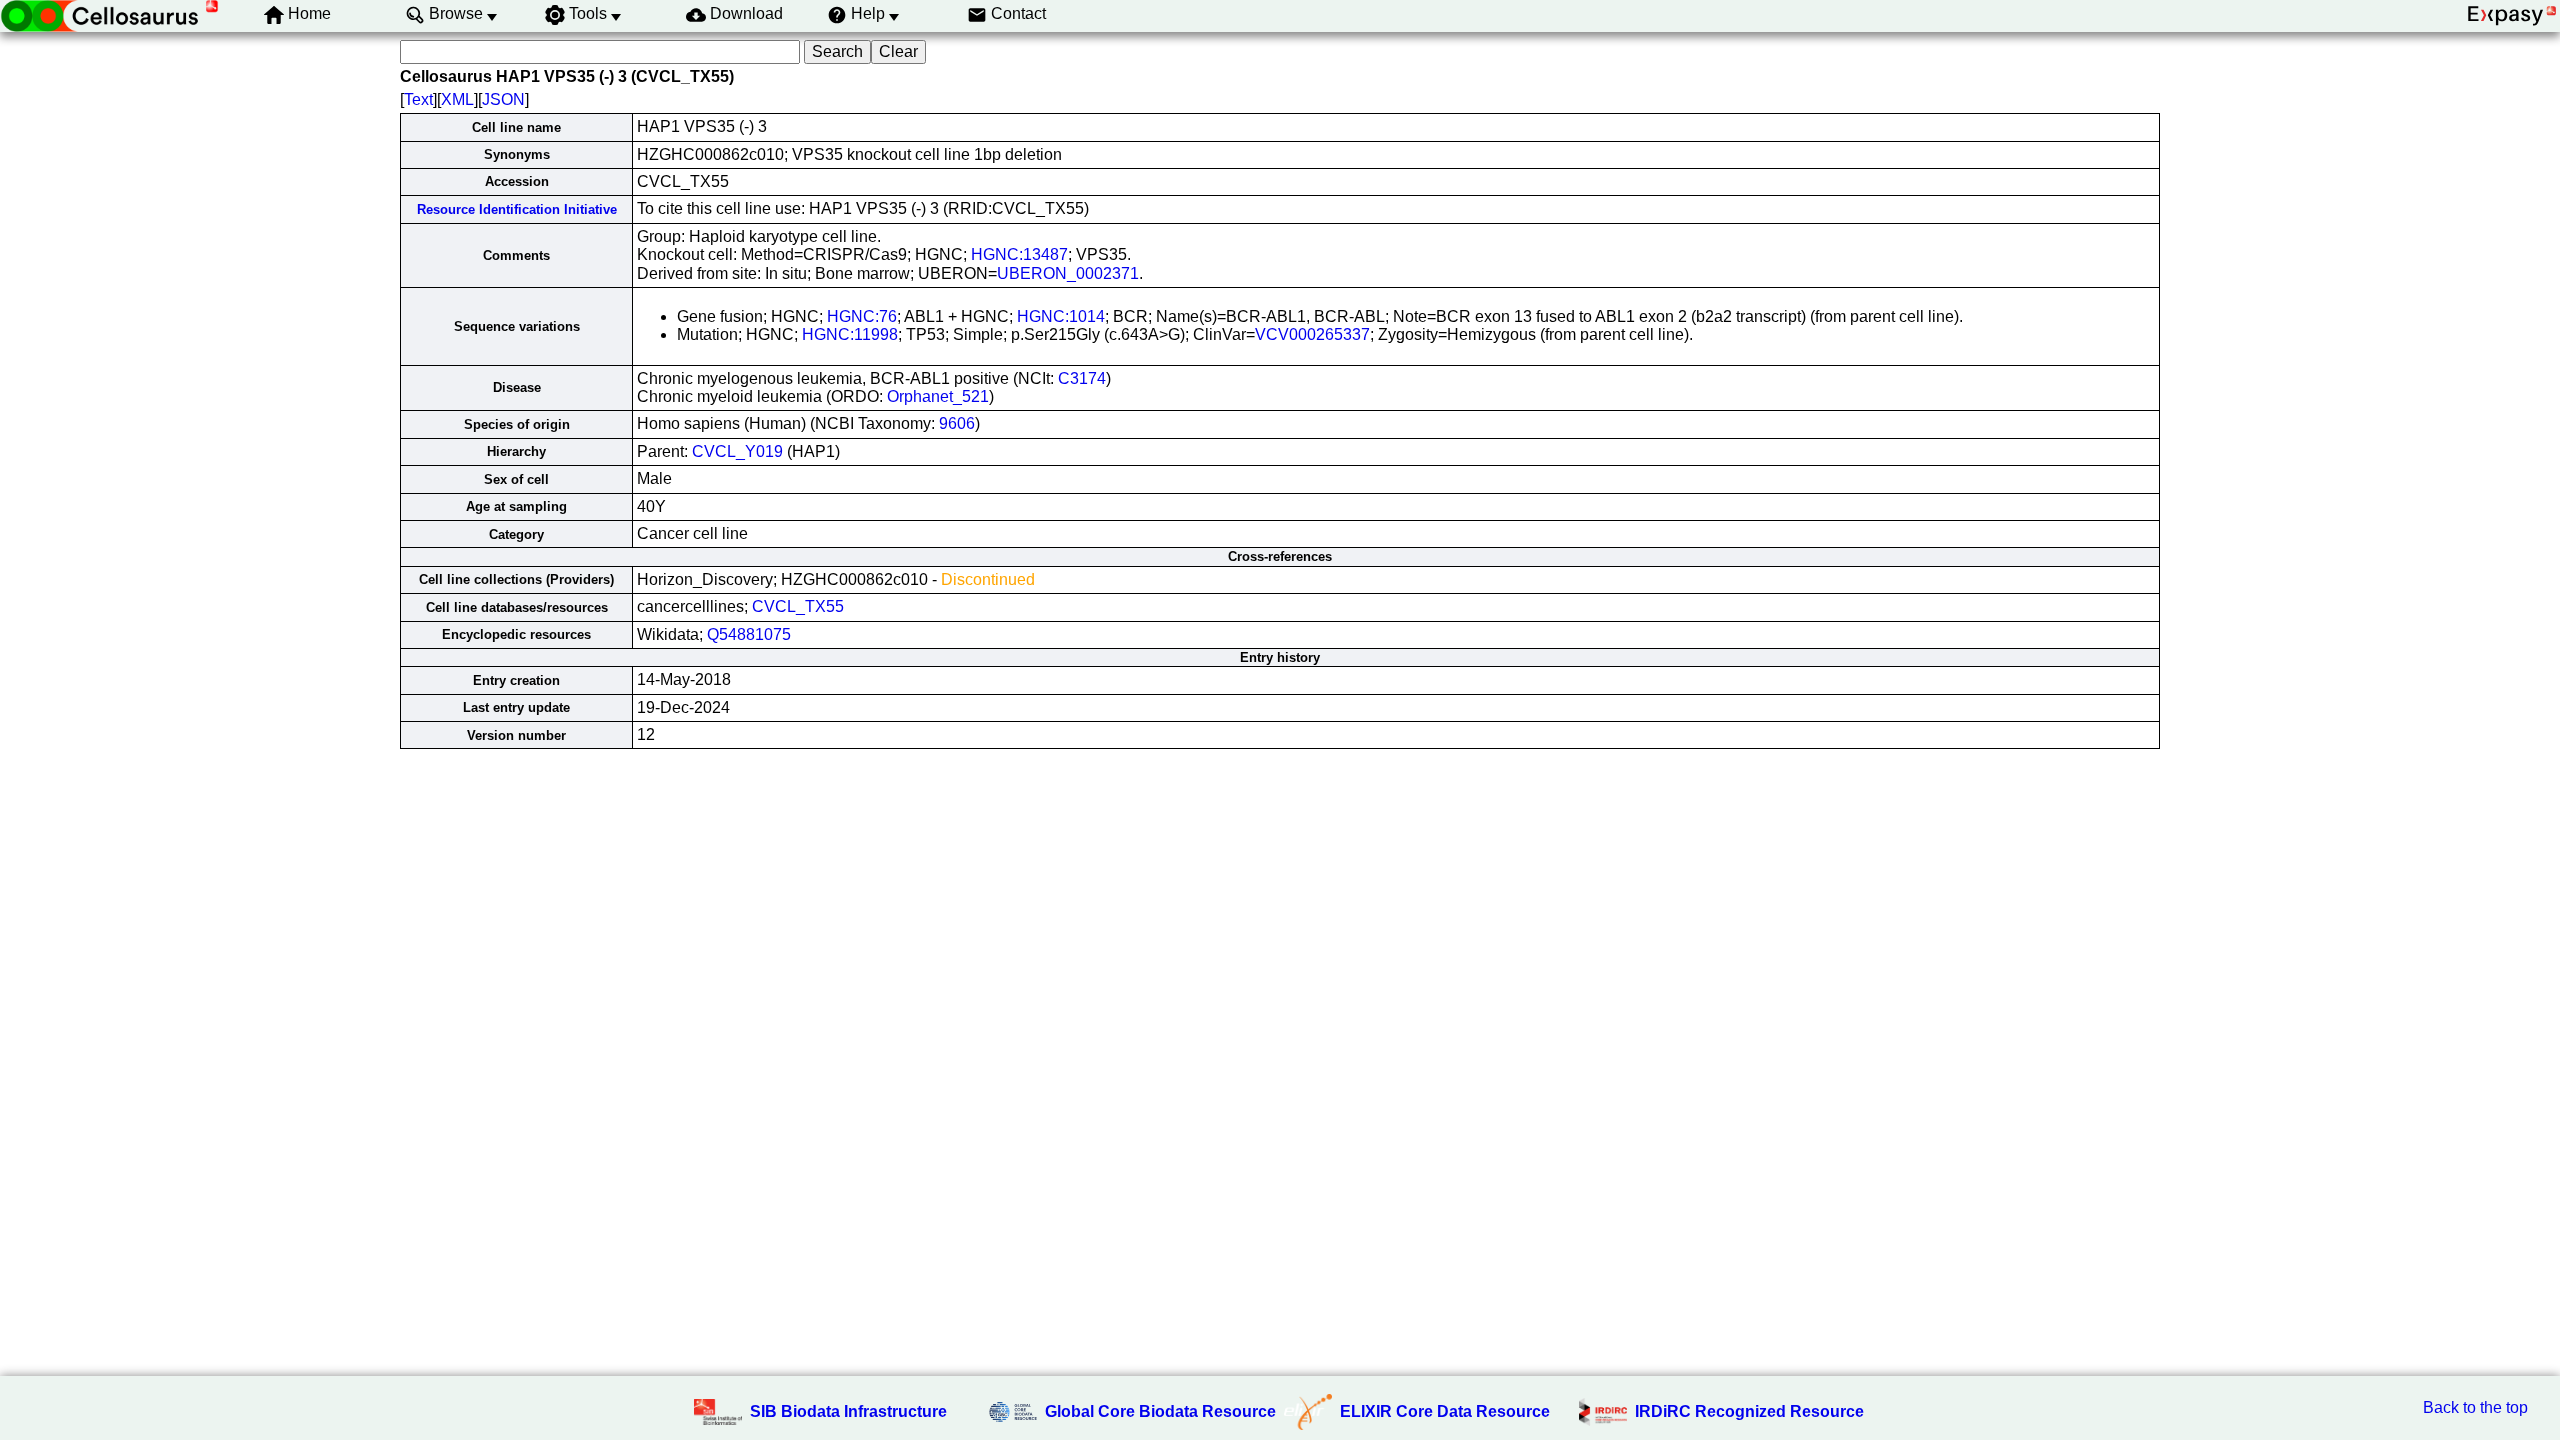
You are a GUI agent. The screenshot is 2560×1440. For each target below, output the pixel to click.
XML (457, 99)
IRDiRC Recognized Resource (1749, 1411)
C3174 (1082, 378)
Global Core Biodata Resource (1160, 1411)
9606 (957, 423)
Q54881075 (749, 634)
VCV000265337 (1312, 334)
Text (418, 99)
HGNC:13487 (1019, 254)
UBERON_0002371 (1068, 273)
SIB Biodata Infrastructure (848, 1411)
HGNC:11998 (850, 334)
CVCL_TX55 (798, 606)
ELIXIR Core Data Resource (1445, 1411)
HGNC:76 (862, 316)
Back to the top (2475, 1407)
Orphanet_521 (938, 396)
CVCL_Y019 (737, 451)
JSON (503, 99)
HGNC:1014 (1061, 316)
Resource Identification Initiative (517, 209)
